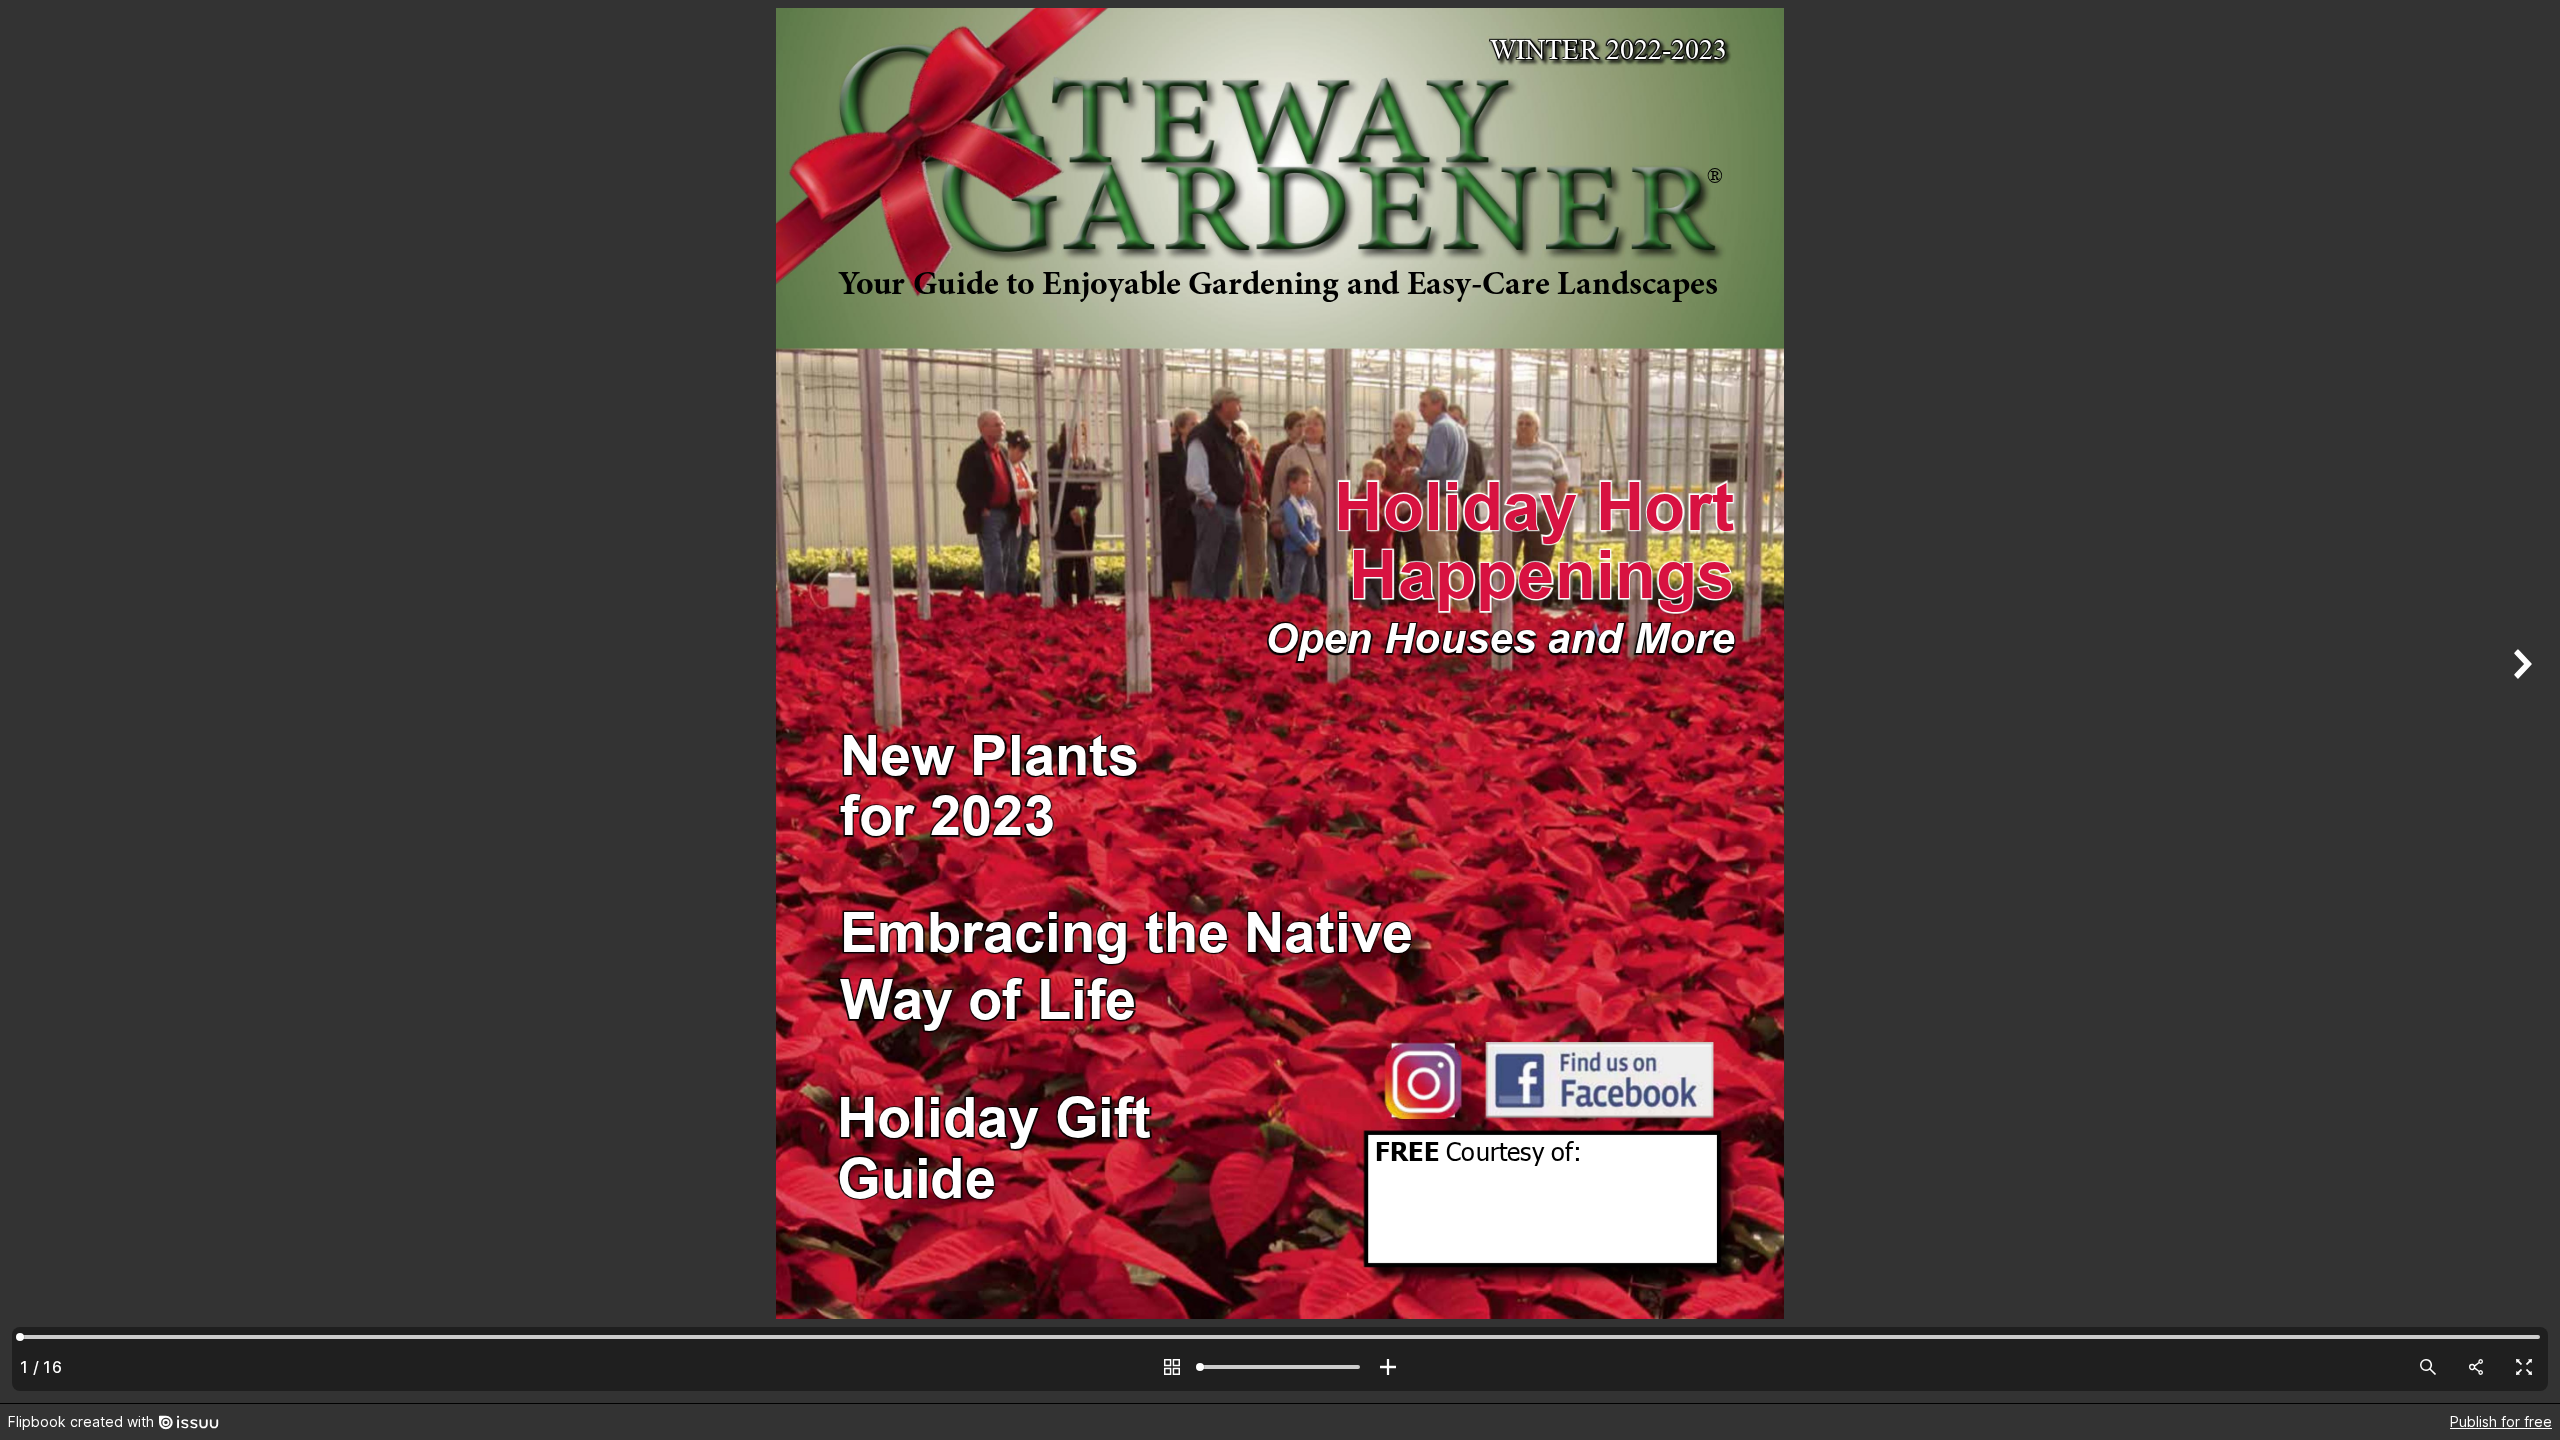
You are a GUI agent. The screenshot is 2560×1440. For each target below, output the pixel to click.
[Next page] (2520, 701)
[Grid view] (1172, 1367)
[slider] (1280, 1367)
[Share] (2476, 1367)
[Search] (2428, 1367)
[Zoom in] (1388, 1367)
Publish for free (2501, 1421)
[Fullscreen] (2524, 1367)
